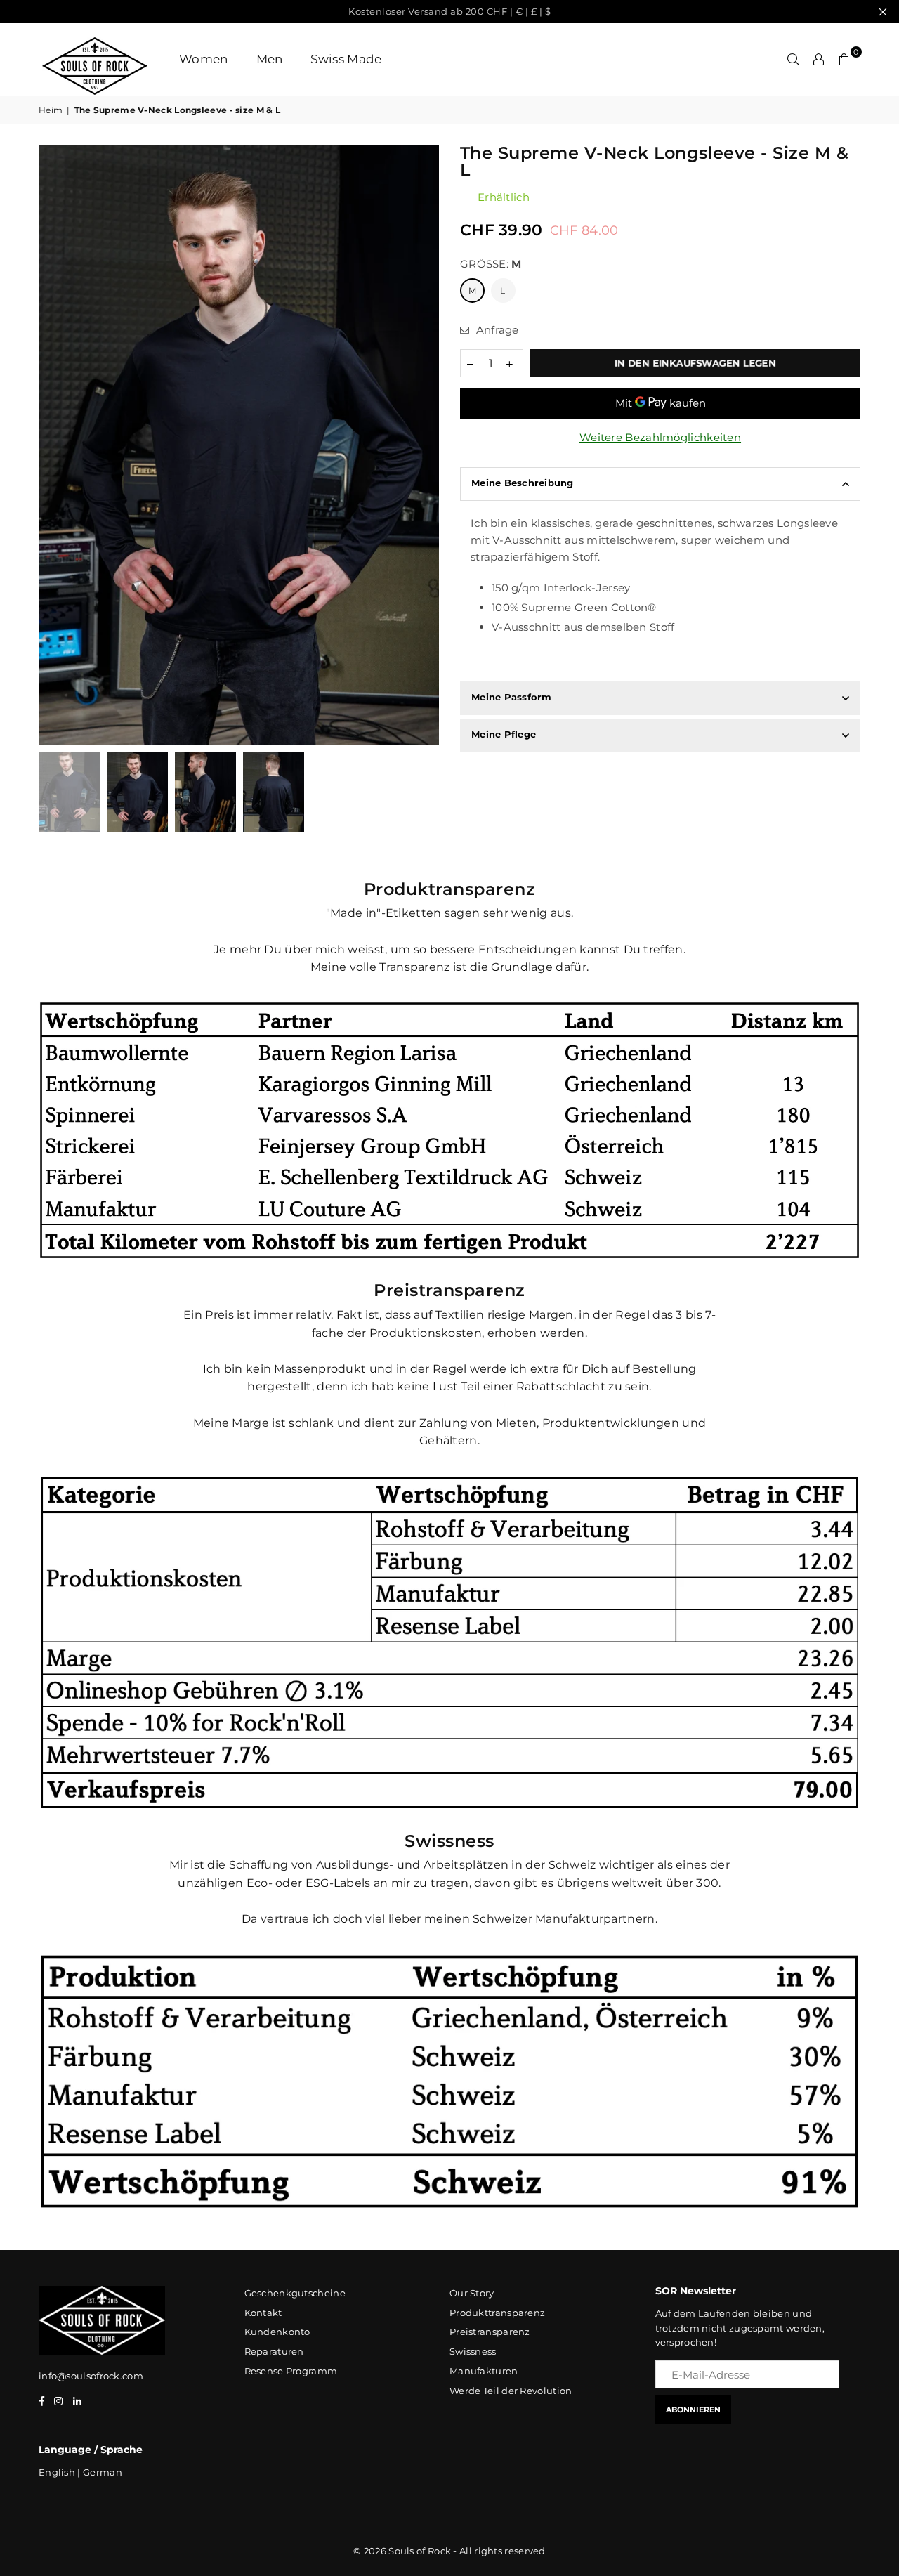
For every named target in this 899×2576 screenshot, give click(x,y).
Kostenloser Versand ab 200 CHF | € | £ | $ (449, 11)
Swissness (473, 2351)
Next (427, 445)
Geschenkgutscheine (295, 2293)
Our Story (472, 2293)
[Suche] (794, 59)
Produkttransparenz (497, 2313)
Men (270, 59)
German (103, 2472)
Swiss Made (346, 59)
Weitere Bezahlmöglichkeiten (660, 437)
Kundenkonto (277, 2332)
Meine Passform (512, 697)
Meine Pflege (504, 734)
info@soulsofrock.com (91, 2376)
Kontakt (263, 2313)
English (57, 2472)
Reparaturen (274, 2351)
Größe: (491, 264)
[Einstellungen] (819, 59)
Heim (51, 110)
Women (204, 59)
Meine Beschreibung (523, 483)
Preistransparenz (490, 2332)
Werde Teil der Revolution (511, 2391)
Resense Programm (291, 2371)
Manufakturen (484, 2371)
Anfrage (496, 330)
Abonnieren (693, 2410)
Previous (51, 445)
